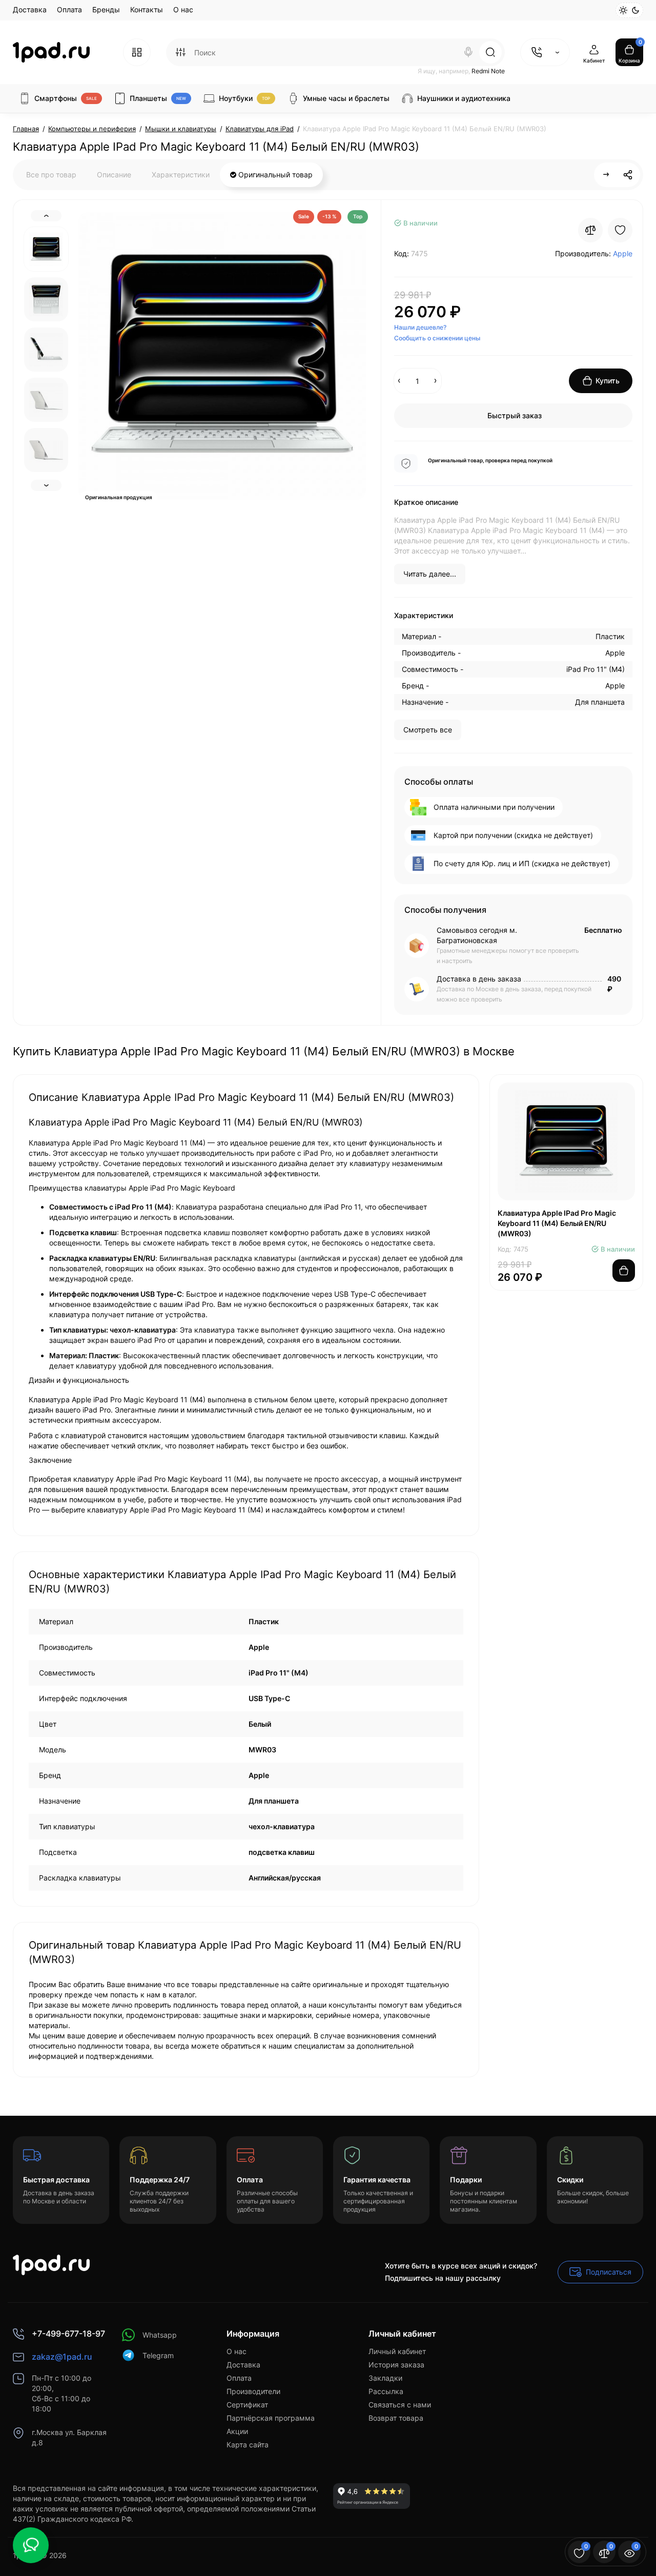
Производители (253, 2391)
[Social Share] (628, 175)
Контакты (147, 9)
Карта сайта (248, 2445)
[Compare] (590, 230)
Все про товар (51, 175)
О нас (183, 9)
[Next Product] (606, 175)
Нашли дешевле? (420, 327)
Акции (237, 2431)
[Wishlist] (620, 230)
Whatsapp (160, 2335)
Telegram (158, 2355)
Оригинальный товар (274, 175)
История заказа (396, 2365)
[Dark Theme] (635, 10)
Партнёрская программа (271, 2418)
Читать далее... (430, 574)
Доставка (30, 9)
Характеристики (181, 175)
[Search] (468, 52)
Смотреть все (428, 730)
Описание (114, 175)
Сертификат (247, 2405)
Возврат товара (396, 2418)
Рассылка (386, 2391)
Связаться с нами (400, 2405)
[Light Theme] (623, 10)
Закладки (385, 2378)
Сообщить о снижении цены (437, 338)
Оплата (69, 9)
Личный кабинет (397, 2351)
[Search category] (180, 52)
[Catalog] (137, 52)
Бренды (106, 9)
